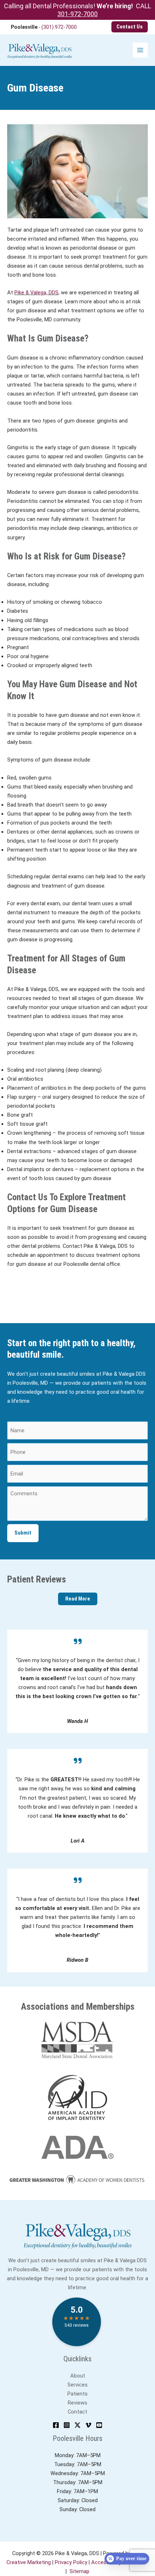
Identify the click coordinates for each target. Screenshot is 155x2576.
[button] (130, 27)
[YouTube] (99, 2425)
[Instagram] (67, 2425)
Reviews (77, 2403)
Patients (77, 2394)
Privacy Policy (71, 2562)
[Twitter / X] (77, 2425)
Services (77, 2385)
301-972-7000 (77, 14)
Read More (78, 1599)
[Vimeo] (88, 2425)
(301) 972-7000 (59, 27)
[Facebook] (56, 2425)
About (78, 2376)
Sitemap (79, 2571)
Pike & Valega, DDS (36, 293)
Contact (77, 2412)
